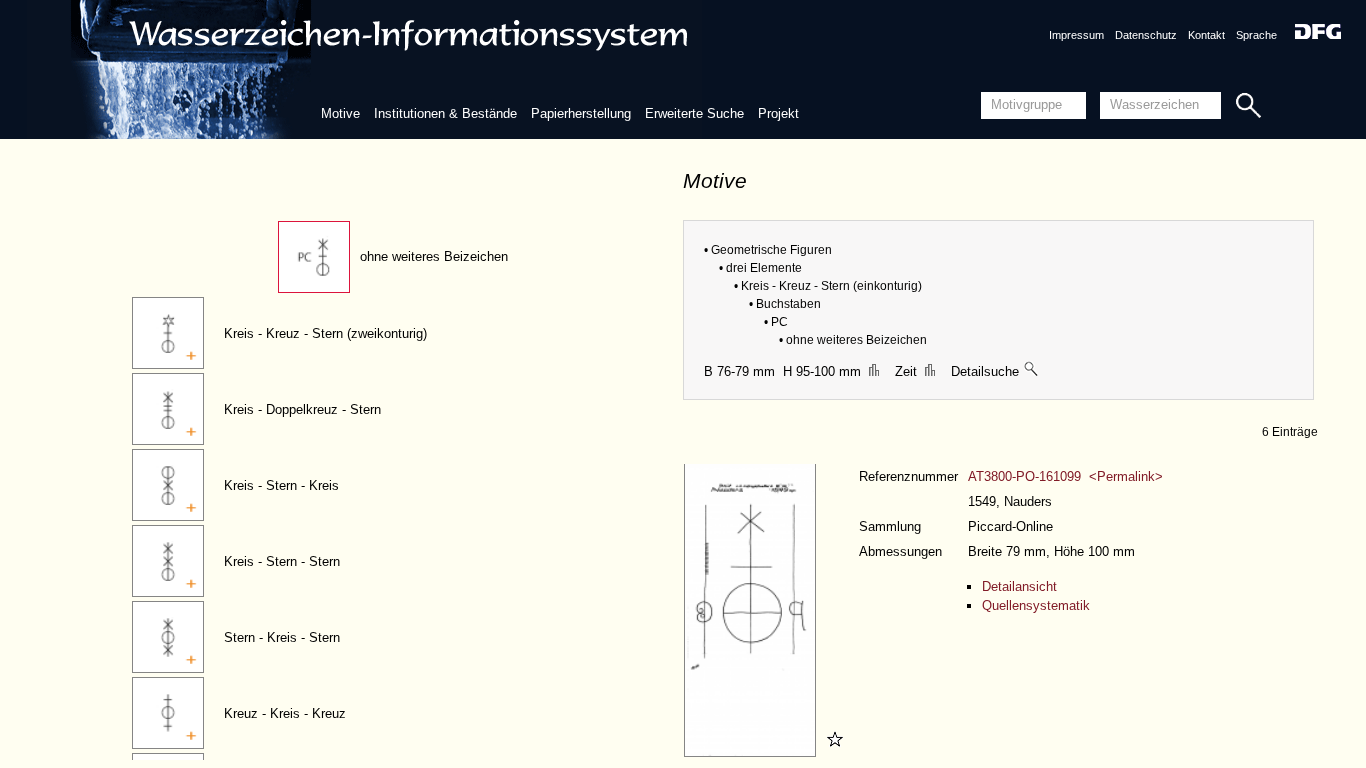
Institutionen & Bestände (445, 113)
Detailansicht (1019, 586)
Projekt (778, 113)
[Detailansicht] (752, 752)
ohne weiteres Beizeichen (434, 256)
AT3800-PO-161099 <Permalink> (1065, 476)
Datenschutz (1146, 35)
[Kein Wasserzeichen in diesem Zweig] (1032, 371)
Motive (340, 113)
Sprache (1256, 35)
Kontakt (1206, 35)
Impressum (1076, 35)
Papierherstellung (581, 113)
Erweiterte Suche (694, 113)
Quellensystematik (1036, 605)
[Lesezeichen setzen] (832, 752)
